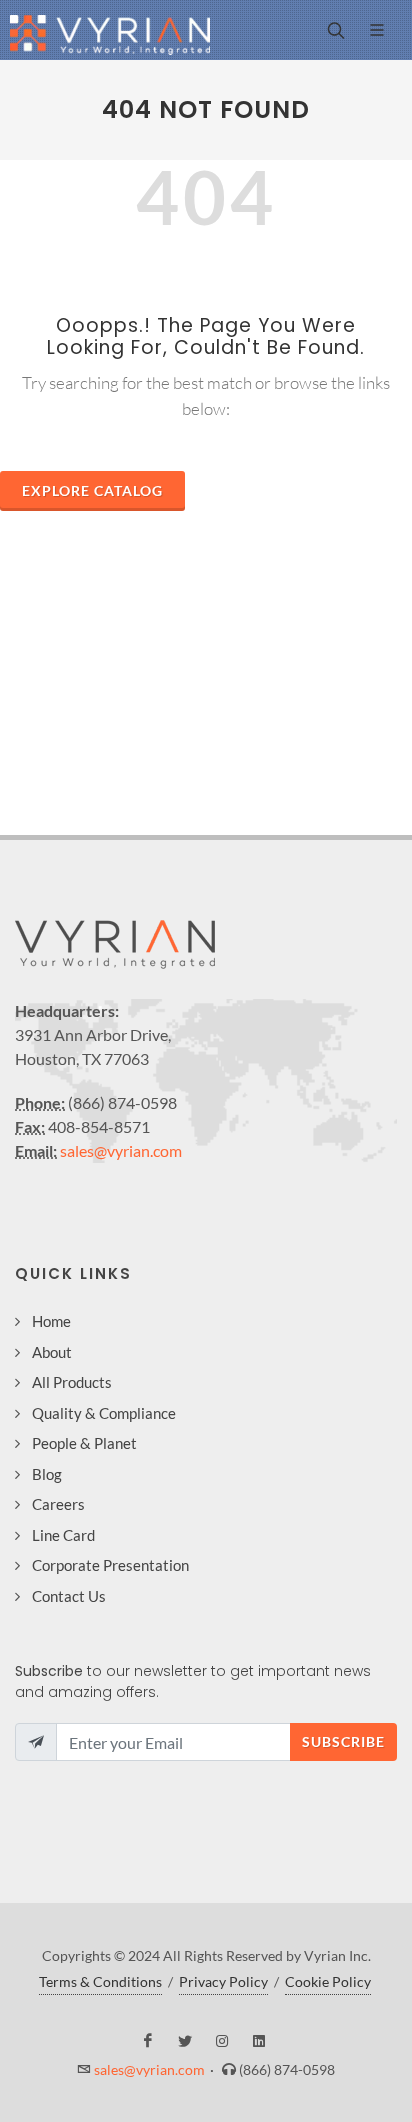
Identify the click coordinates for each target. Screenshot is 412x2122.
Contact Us (69, 1596)
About (52, 1352)
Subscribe (343, 1741)
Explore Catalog (92, 490)
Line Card (63, 1535)
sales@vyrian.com (121, 1150)
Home (51, 1321)
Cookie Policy (328, 1981)
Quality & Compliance (104, 1413)
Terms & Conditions (100, 1981)
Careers (58, 1504)
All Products (72, 1382)
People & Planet (84, 1443)
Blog (47, 1474)
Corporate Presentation (110, 1565)
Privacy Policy (223, 1981)
